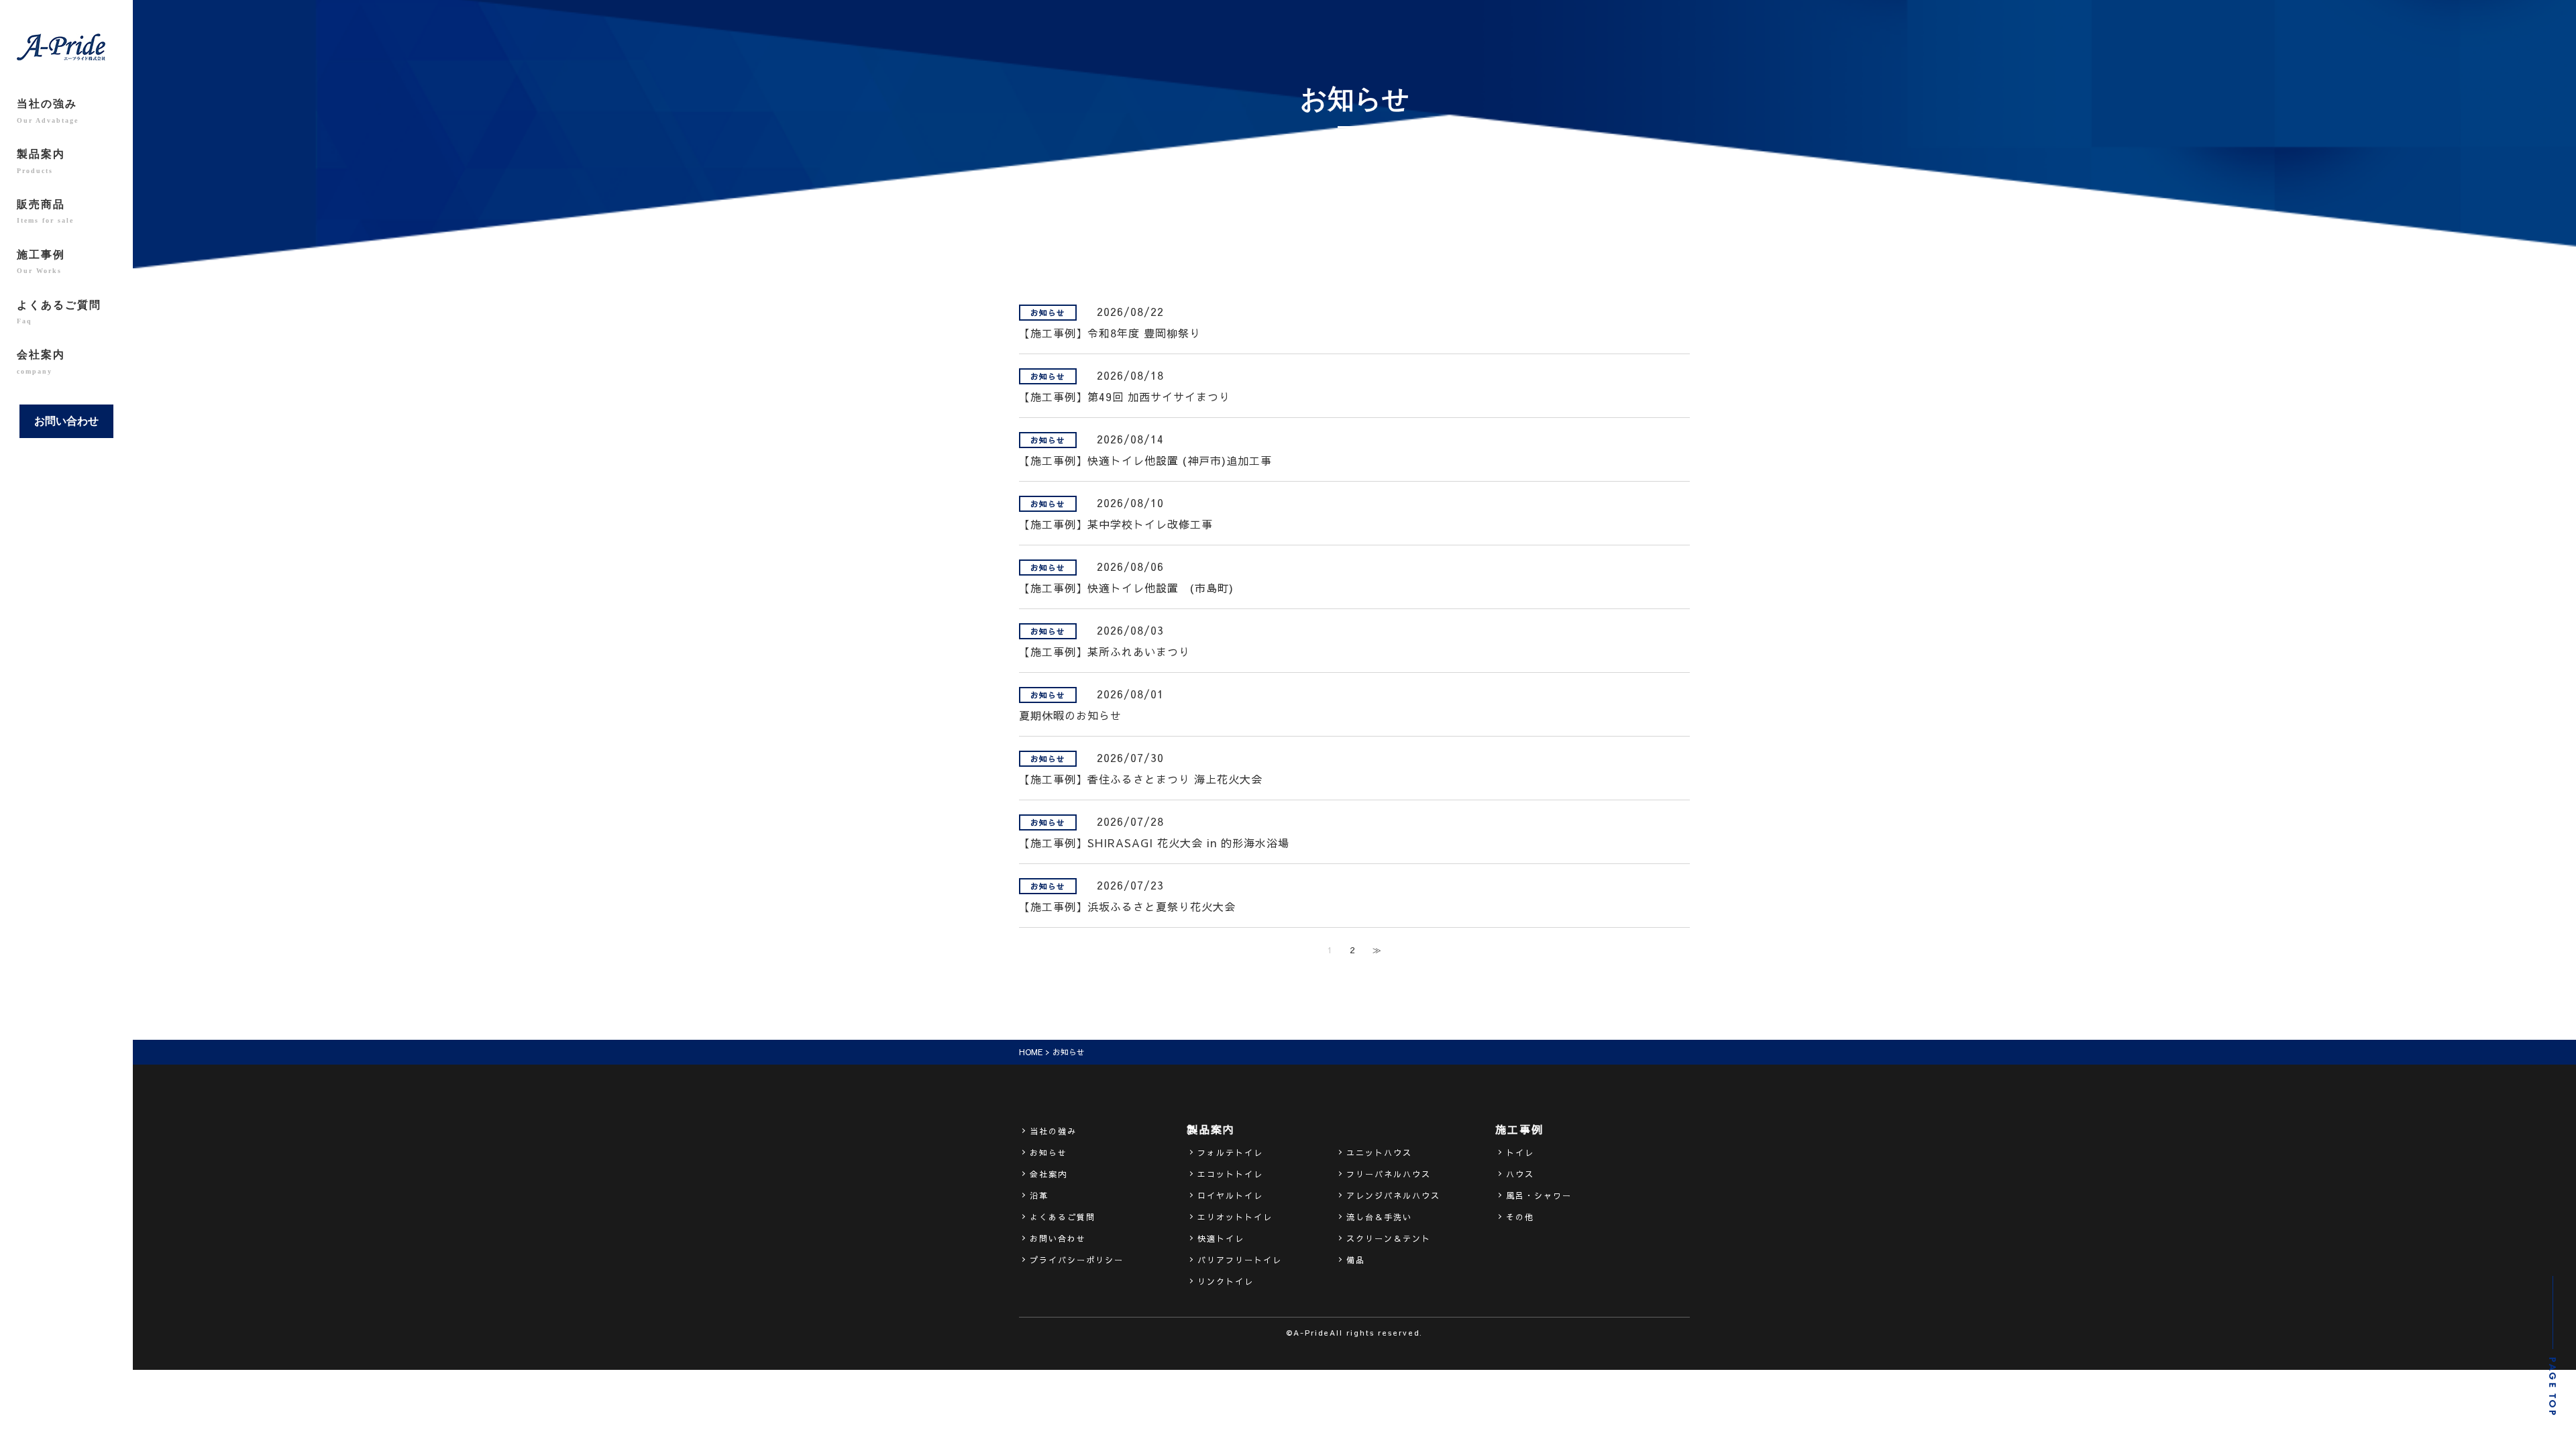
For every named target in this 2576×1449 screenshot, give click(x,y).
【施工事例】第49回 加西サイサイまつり (1125, 396)
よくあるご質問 (59, 312)
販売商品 (45, 211)
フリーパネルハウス (1389, 1174)
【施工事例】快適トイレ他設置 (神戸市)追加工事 (1145, 460)
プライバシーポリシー (1077, 1260)
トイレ (1520, 1152)
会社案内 (41, 362)
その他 (1520, 1217)
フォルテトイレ (1230, 1152)
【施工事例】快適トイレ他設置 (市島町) (1126, 588)
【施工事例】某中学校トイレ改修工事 (1116, 524)
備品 (1356, 1260)
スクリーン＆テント (1389, 1238)
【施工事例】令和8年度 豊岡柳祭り (1110, 333)
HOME (1031, 1052)
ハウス (1520, 1174)
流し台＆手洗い (1379, 1217)
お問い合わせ (66, 421)
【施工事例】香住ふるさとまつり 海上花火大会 (1141, 779)
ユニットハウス (1379, 1152)
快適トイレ (1221, 1238)
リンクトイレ (1226, 1281)
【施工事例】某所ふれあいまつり (1105, 651)
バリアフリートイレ (1240, 1260)
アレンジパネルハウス (1393, 1195)
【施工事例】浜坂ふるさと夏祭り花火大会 (1127, 906)
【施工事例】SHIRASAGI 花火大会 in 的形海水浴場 (1154, 843)
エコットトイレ (1230, 1174)
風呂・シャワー (1539, 1195)
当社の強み (48, 111)
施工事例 (41, 262)
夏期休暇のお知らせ (1070, 715)
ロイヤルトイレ (1230, 1195)
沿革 (1039, 1195)
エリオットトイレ (1235, 1217)
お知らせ (1049, 1152)
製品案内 (41, 161)
